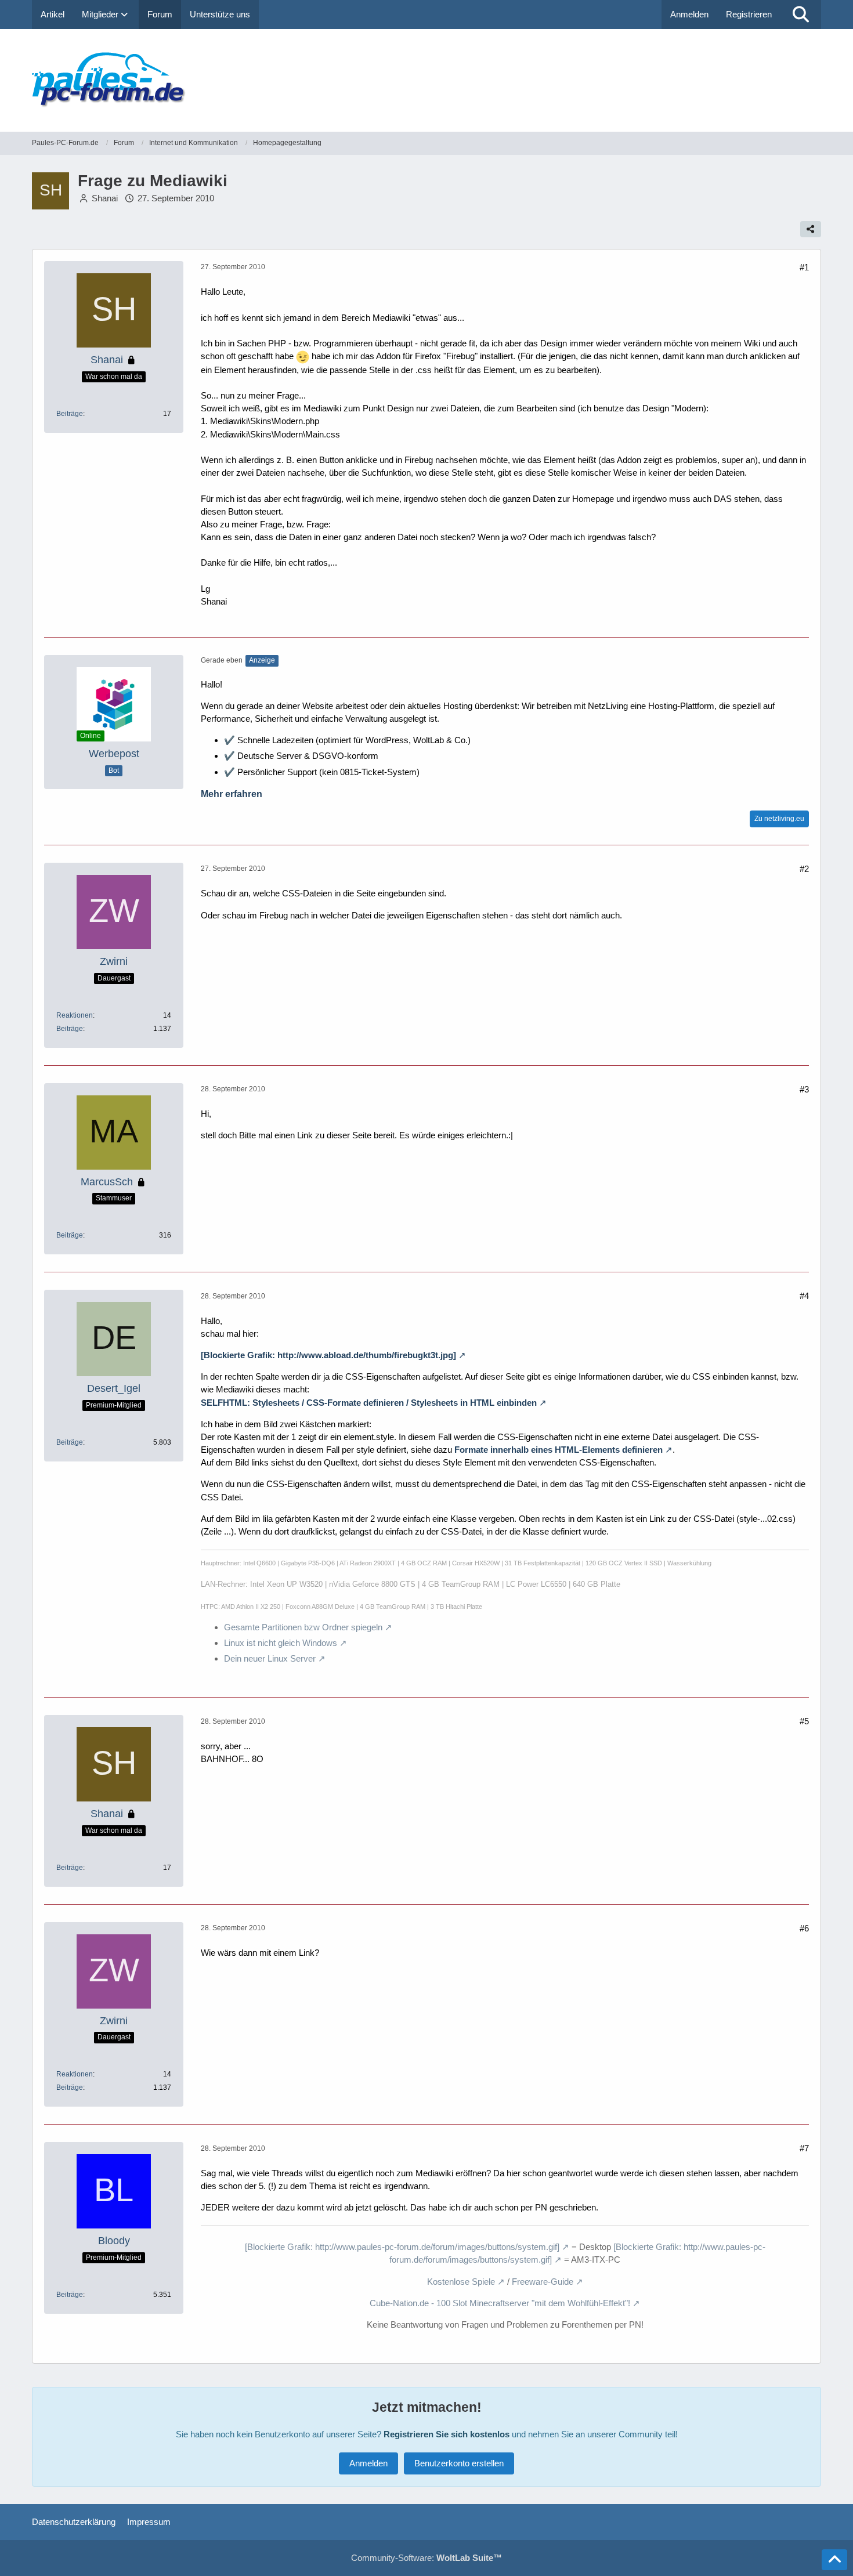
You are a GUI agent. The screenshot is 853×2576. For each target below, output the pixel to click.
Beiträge (70, 414)
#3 (804, 1089)
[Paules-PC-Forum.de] (426, 80)
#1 (804, 267)
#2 (804, 869)
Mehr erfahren (232, 794)
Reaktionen (75, 1015)
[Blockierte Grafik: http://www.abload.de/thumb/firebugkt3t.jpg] (328, 1355)
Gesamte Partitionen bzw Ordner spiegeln (303, 1627)
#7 (804, 2148)
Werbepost (114, 754)
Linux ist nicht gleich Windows (281, 1643)
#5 (804, 1721)
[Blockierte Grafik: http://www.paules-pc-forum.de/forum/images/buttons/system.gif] (402, 2247)
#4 (804, 1296)
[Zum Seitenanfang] (834, 2560)
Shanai (105, 198)
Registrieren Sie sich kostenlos (447, 2434)
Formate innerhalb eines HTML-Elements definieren (559, 1450)
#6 (804, 1928)
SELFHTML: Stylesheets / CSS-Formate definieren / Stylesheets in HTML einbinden (369, 1403)
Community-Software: (426, 2558)
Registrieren (749, 14)
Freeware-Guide (543, 2282)
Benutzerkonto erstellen (459, 2463)
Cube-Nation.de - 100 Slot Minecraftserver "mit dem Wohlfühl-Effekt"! (500, 2303)
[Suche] (801, 15)
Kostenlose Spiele (461, 2282)
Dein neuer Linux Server (270, 1658)
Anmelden (689, 14)
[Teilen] (811, 229)
